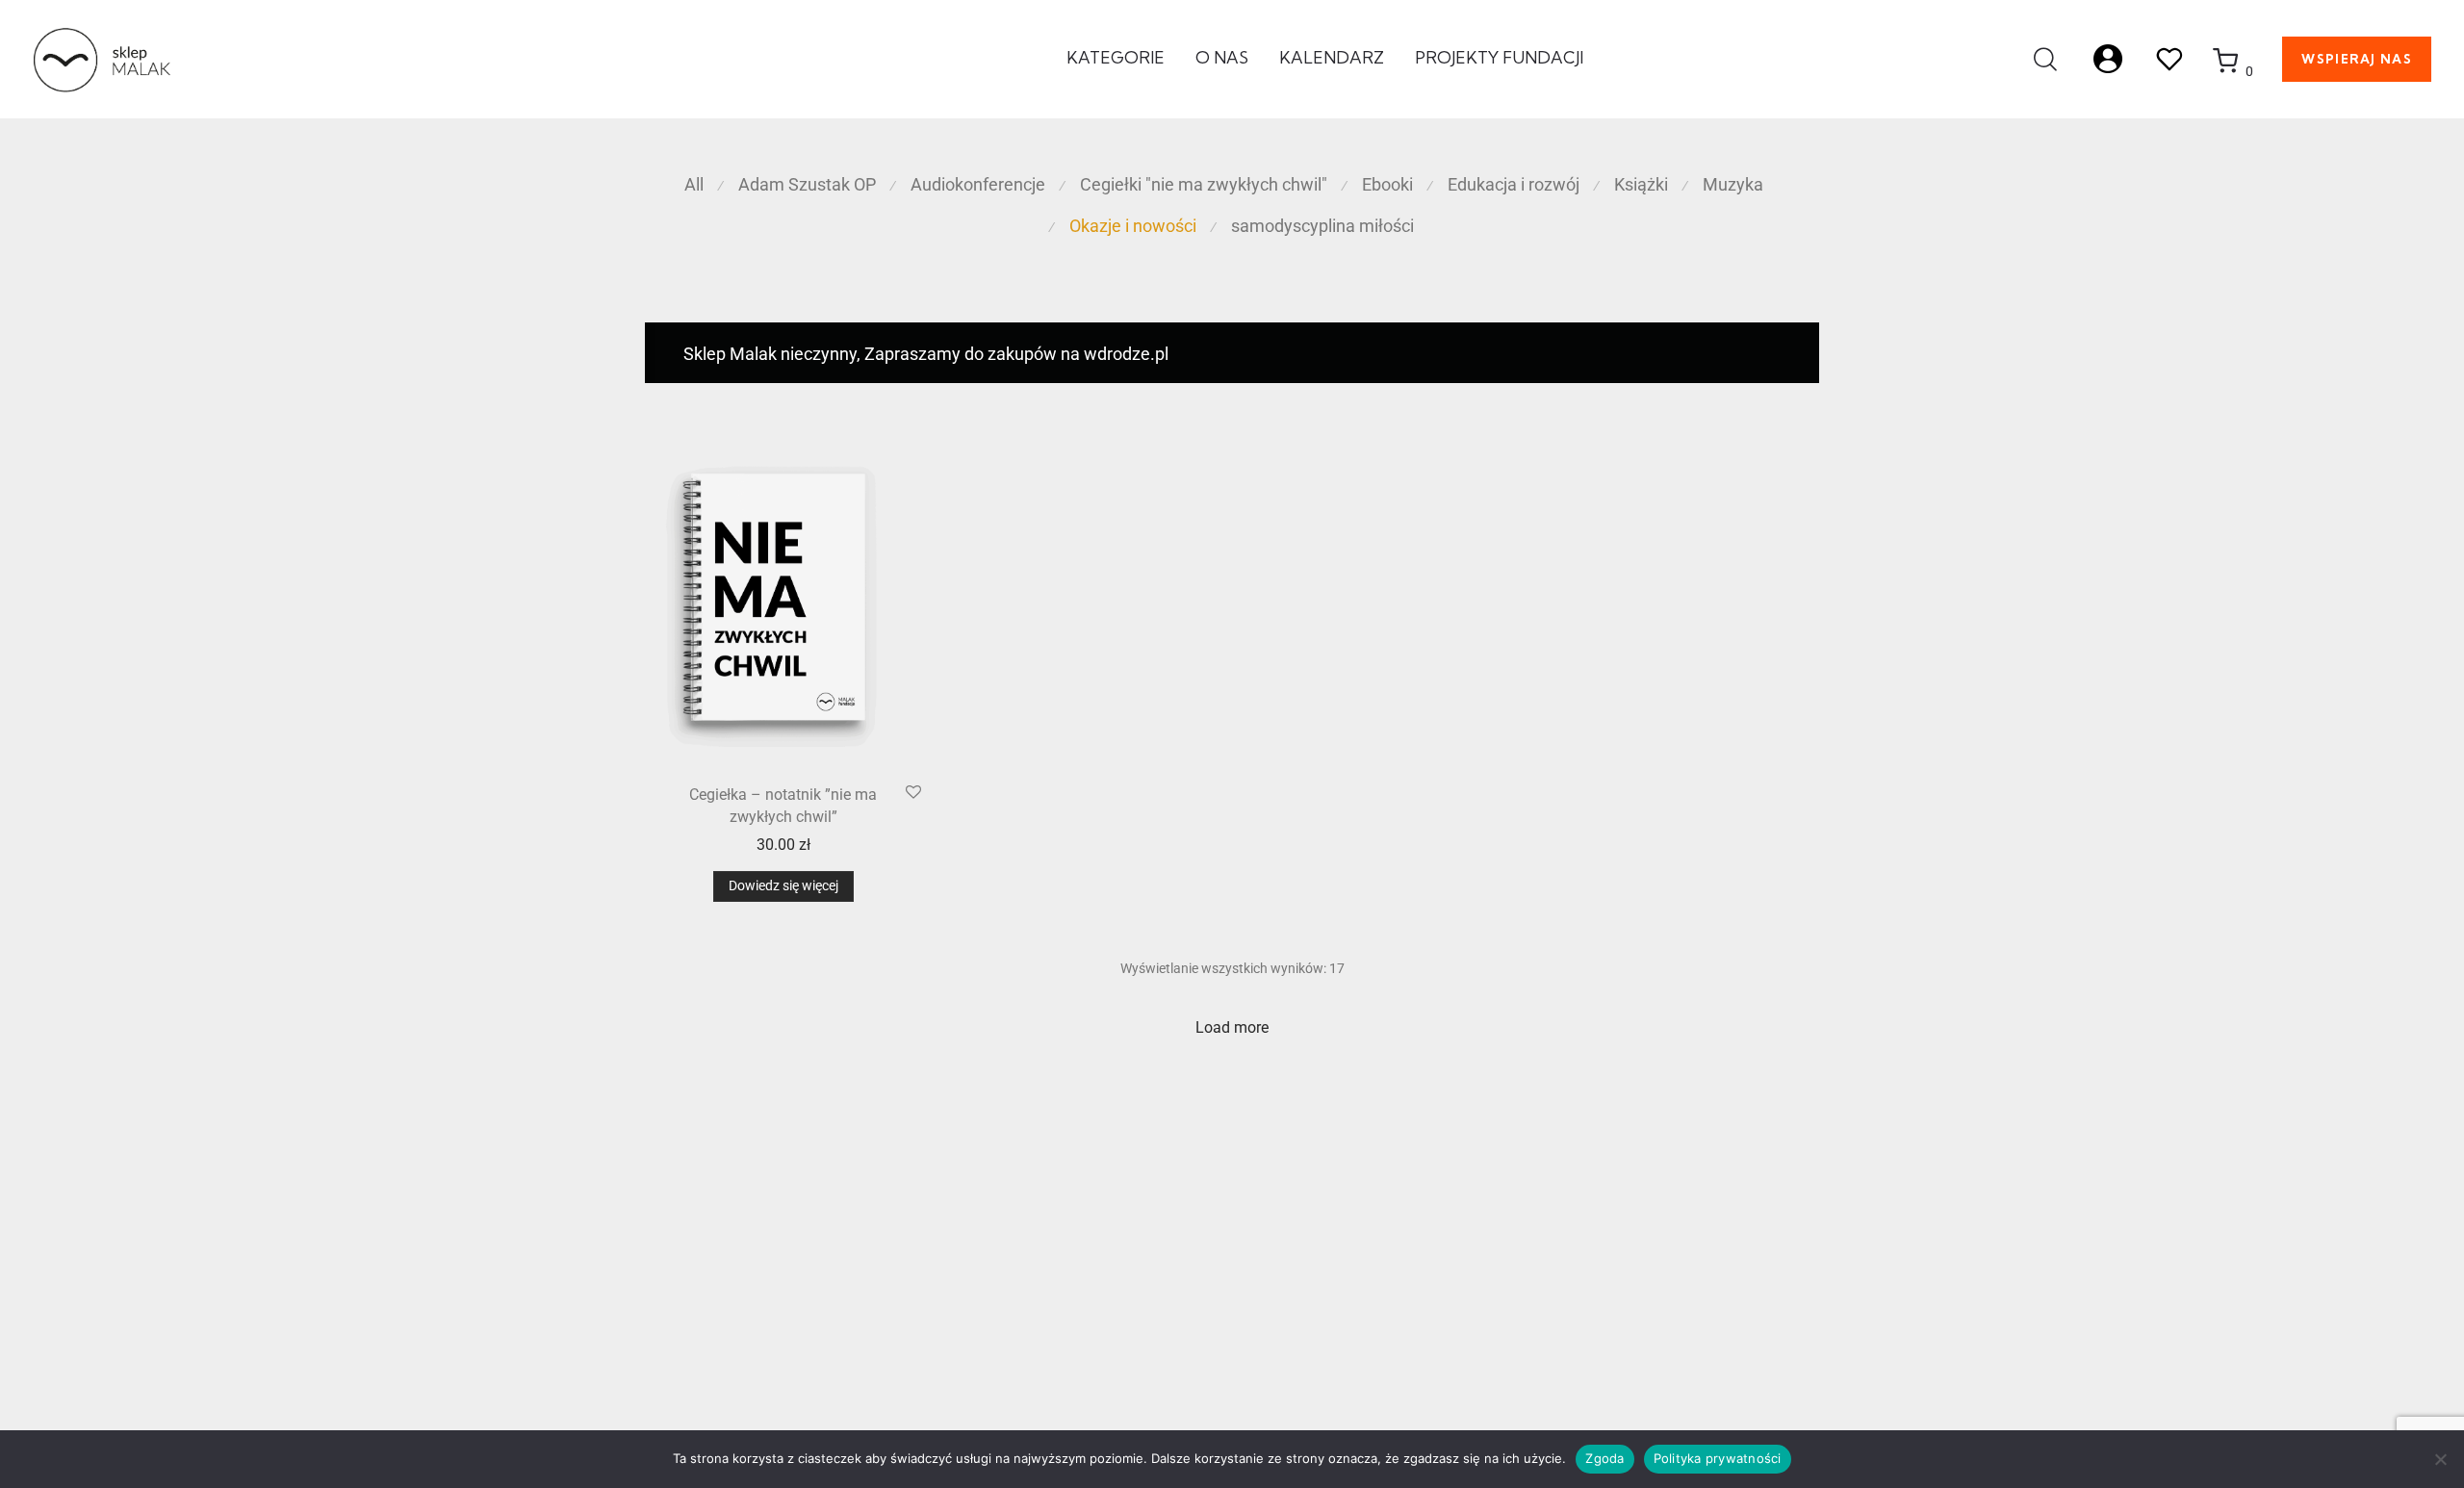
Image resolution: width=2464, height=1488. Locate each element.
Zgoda (1604, 1458)
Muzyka (1733, 184)
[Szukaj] (2045, 60)
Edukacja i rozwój (1514, 184)
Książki (1641, 184)
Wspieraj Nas (2357, 59)
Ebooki (1387, 184)
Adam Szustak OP (807, 184)
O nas (1222, 57)
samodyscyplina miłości (1322, 226)
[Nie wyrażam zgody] (2440, 1459)
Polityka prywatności (1718, 1458)
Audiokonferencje (978, 184)
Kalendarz (1332, 57)
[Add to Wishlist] (913, 793)
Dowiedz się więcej (783, 885)
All (694, 184)
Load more (1232, 1027)
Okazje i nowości (1133, 226)
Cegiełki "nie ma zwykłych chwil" (1204, 184)
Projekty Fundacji (1499, 57)
